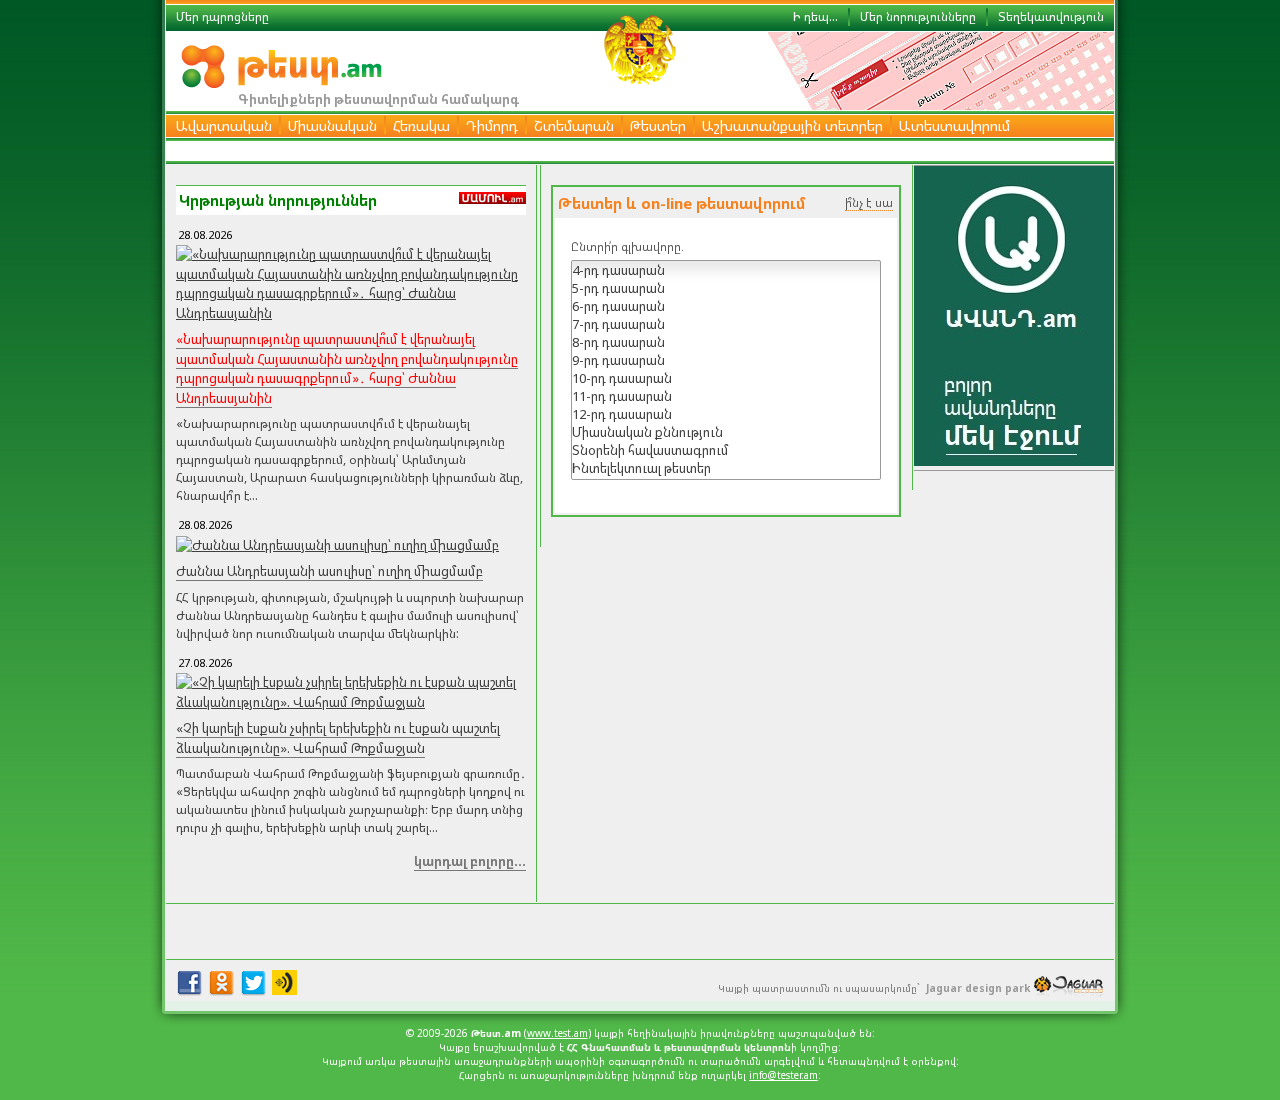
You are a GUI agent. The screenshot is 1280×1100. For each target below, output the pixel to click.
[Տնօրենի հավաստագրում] (726, 450)
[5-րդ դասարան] (726, 288)
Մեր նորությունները (918, 16)
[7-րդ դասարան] (726, 324)
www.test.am (557, 1033)
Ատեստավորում (954, 125)
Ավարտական (224, 125)
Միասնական (332, 125)
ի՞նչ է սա (869, 202)
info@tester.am (783, 1075)
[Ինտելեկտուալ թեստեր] (726, 468)
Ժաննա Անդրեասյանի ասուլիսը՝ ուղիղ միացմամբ (329, 571)
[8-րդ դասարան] (726, 342)
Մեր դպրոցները (222, 16)
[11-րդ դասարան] (726, 396)
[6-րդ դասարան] (726, 306)
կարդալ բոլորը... (470, 861)
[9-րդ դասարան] (726, 360)
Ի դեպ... (815, 16)
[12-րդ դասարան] (726, 414)
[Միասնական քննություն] (726, 432)
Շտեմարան (574, 125)
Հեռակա (421, 125)
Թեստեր (658, 125)
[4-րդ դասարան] (726, 270)
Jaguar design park (978, 988)
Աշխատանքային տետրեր (792, 125)
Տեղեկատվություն (1051, 16)
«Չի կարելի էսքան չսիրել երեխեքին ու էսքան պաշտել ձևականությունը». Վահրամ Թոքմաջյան (338, 738)
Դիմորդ (492, 125)
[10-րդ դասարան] (726, 378)
